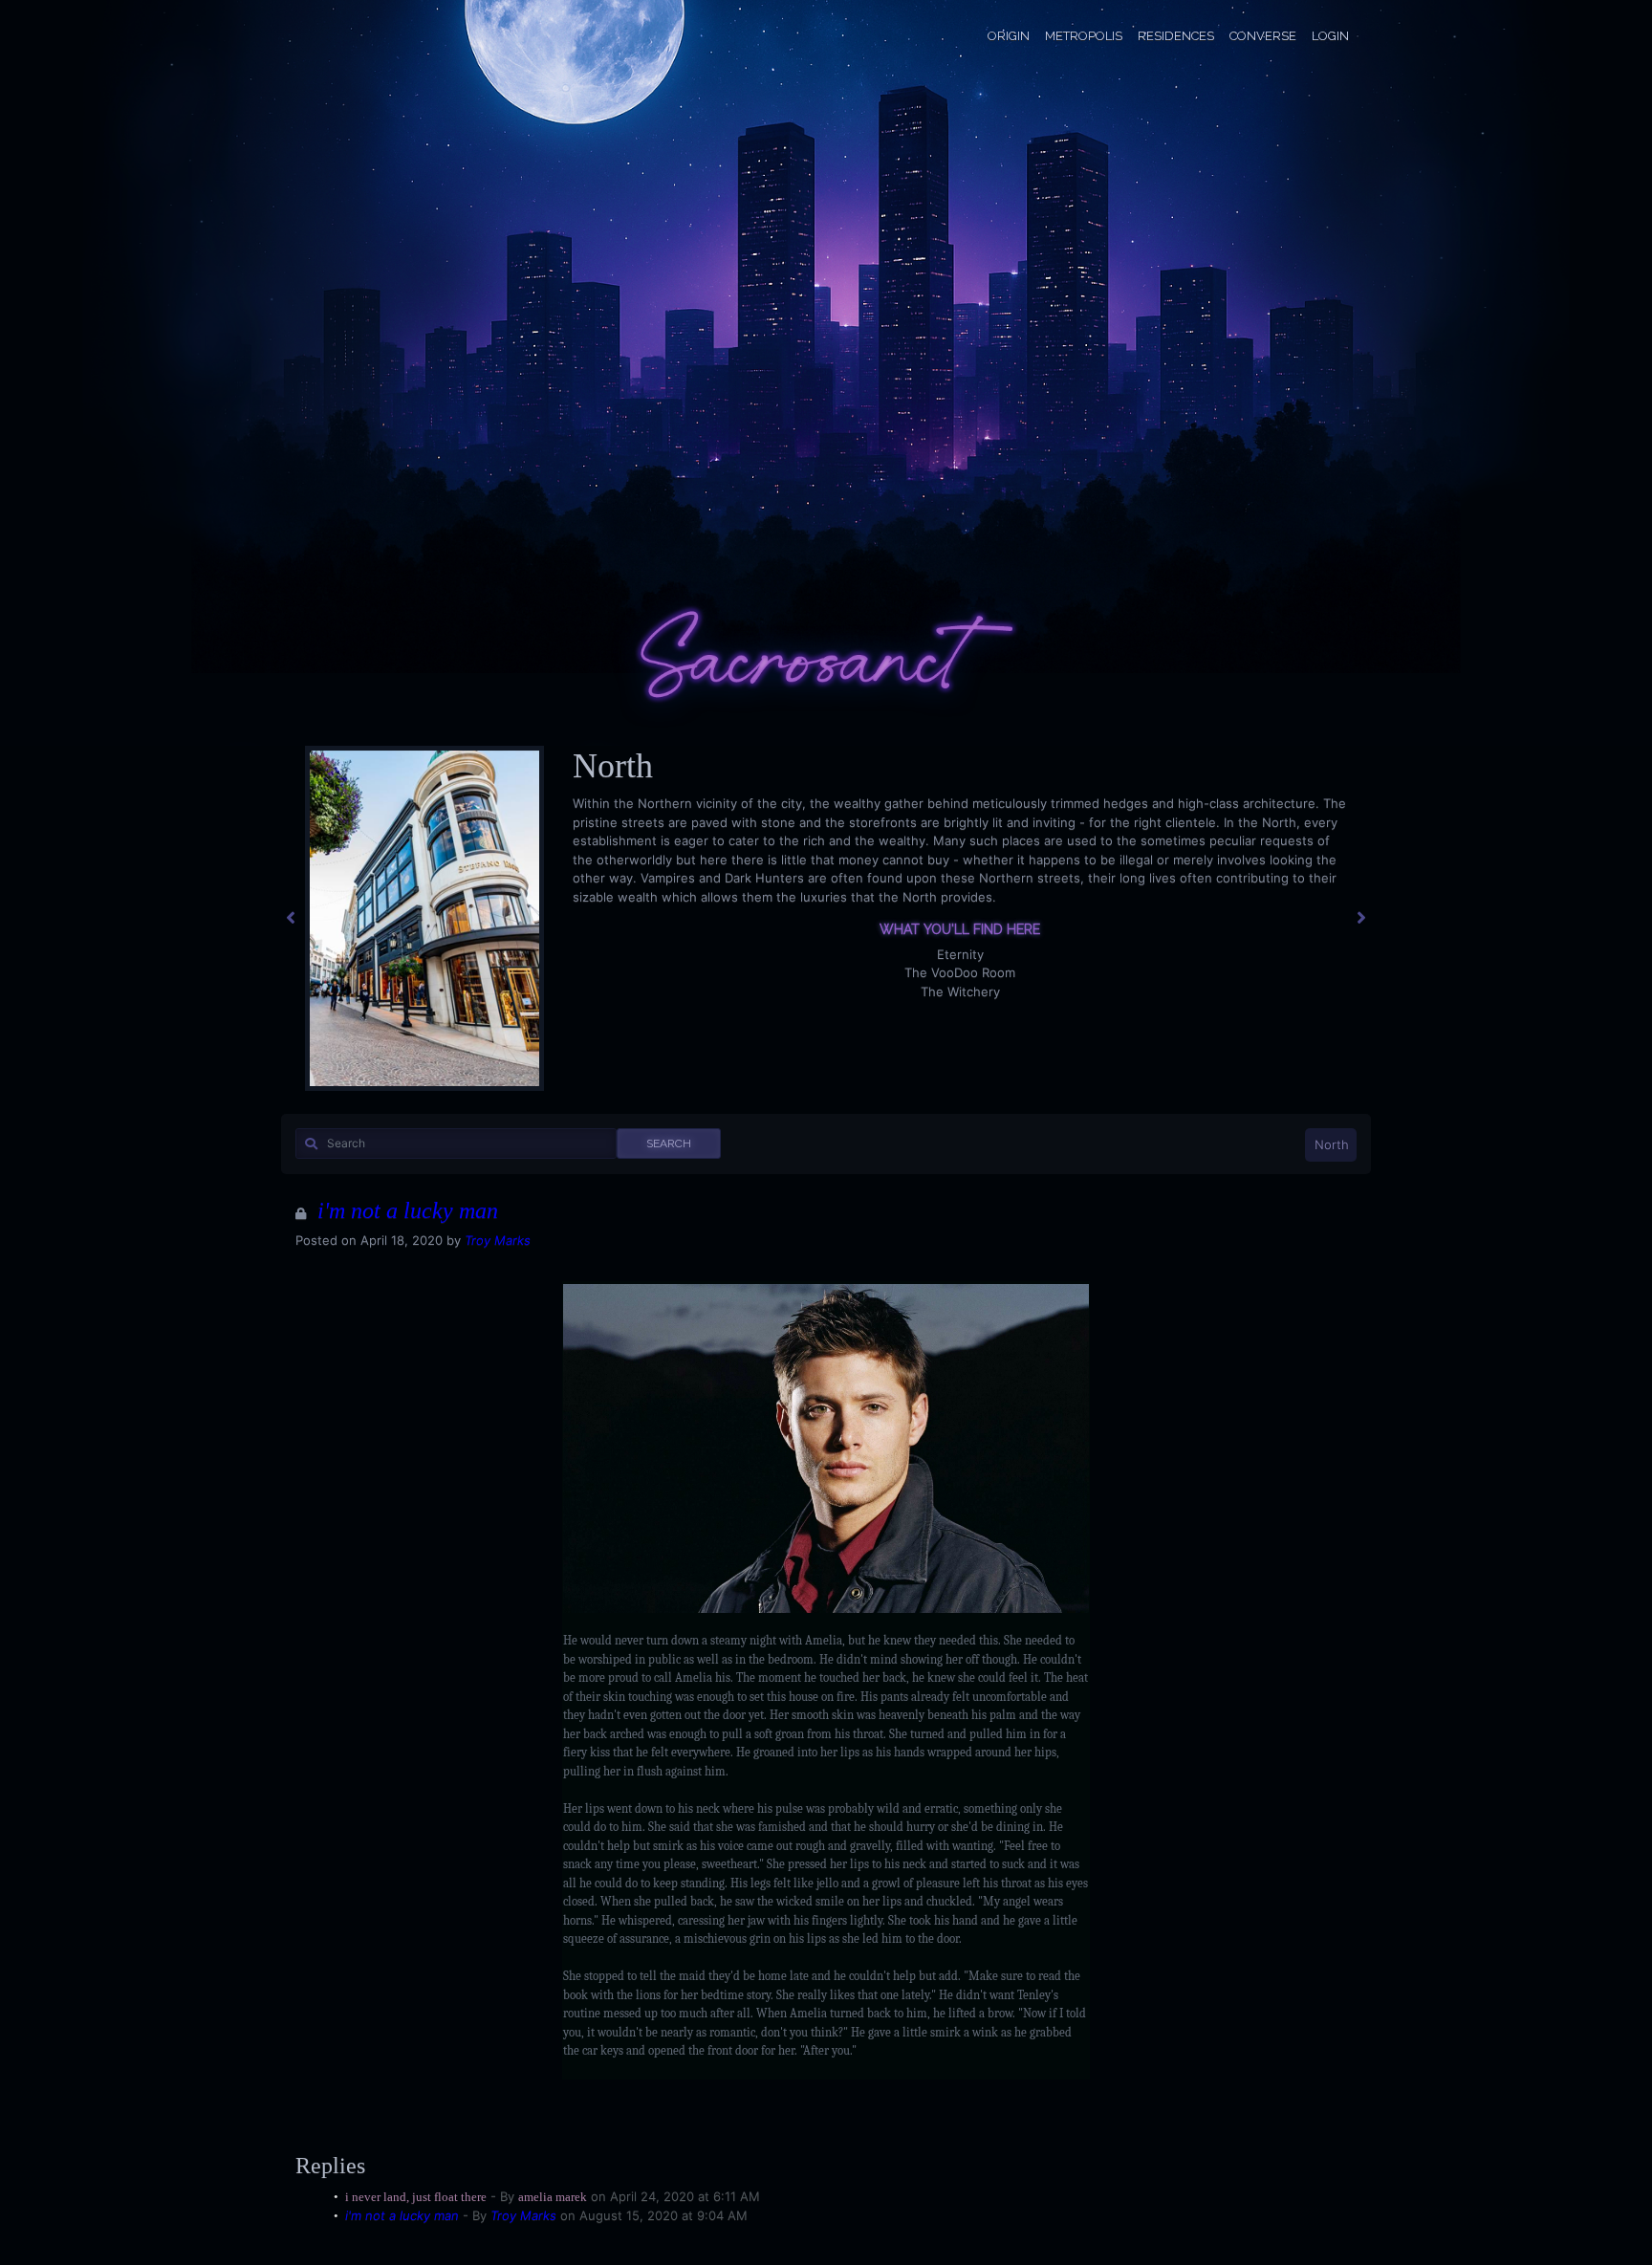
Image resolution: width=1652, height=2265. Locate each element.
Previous (291, 918)
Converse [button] (1263, 36)
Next (1361, 918)
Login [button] (1330, 36)
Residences (1176, 36)
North (1332, 1144)
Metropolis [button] (1084, 36)
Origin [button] (1009, 36)
